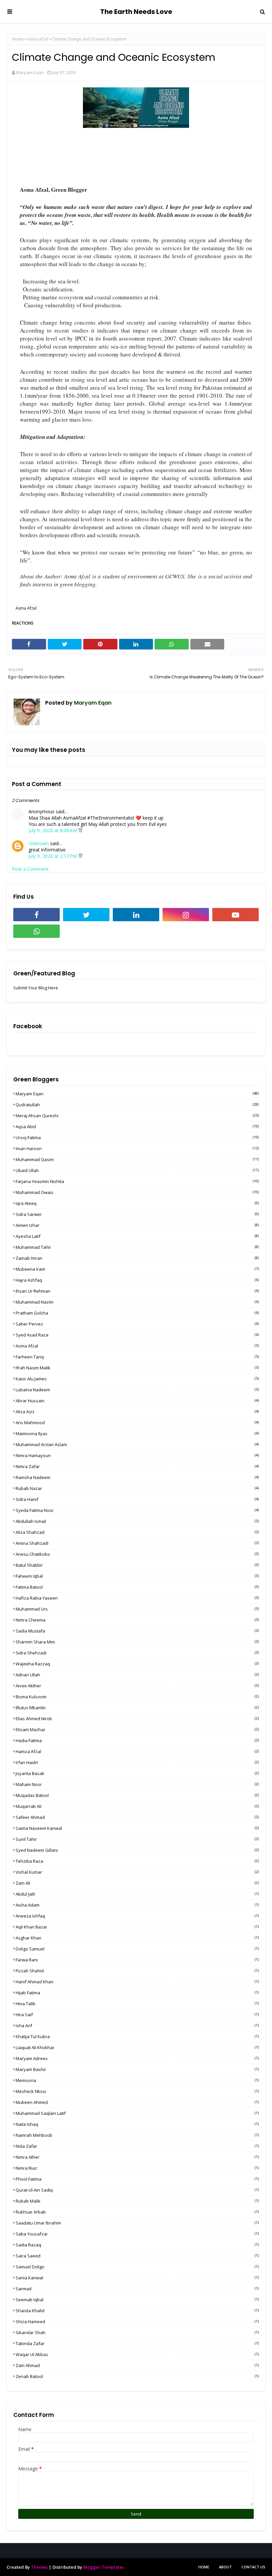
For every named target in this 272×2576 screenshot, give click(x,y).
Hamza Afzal (137, 1751)
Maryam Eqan (30, 72)
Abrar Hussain (137, 1401)
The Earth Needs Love (136, 12)
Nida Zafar (137, 2146)
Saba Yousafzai (137, 2234)
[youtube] (236, 915)
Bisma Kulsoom (137, 1697)
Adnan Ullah (137, 1675)
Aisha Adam (137, 1905)
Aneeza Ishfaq (137, 1916)
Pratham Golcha (137, 1313)
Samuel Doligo (137, 2267)
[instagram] (186, 915)
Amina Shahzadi (137, 1543)
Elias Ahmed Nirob (137, 1719)
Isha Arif (137, 2026)
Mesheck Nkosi (137, 2091)
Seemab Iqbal (137, 2300)
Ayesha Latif (137, 1236)
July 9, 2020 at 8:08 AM (53, 830)
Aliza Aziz (137, 1412)
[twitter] (86, 915)
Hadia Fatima (137, 1740)
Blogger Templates (104, 2567)
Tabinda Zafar (137, 2343)
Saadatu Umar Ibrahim (137, 2223)
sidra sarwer (137, 1214)
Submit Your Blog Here (36, 988)
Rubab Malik (137, 2201)
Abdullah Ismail (137, 1521)
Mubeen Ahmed (137, 2102)
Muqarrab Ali (137, 1806)
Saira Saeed (137, 2256)
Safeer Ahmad (137, 1817)
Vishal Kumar (137, 1872)
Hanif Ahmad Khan (137, 1982)
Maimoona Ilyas (137, 1434)
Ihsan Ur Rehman (137, 1291)
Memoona (137, 2080)
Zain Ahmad (137, 2365)
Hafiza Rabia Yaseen (137, 1598)
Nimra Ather (137, 2157)
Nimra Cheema (137, 1620)
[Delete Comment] (80, 830)
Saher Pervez (137, 1324)
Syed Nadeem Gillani (137, 1850)
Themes (39, 2567)
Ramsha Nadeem (137, 1477)
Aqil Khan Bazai (137, 1927)
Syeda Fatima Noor (137, 1510)
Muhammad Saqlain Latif (137, 2113)
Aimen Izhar (137, 1225)
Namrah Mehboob (137, 2135)
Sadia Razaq (137, 2245)
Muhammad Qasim (137, 1159)
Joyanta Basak (137, 1773)
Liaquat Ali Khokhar (137, 2047)
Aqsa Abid (137, 1127)
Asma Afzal (38, 39)
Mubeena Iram (137, 1269)
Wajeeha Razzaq (137, 1664)
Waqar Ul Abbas (137, 2354)
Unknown (39, 843)
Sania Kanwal (137, 2278)
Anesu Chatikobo (137, 1554)
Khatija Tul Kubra (137, 2036)
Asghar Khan (137, 1938)
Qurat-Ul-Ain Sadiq (137, 2190)
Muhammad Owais (137, 1192)
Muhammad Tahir (137, 1247)
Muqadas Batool (137, 1795)
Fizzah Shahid (137, 1971)
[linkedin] (136, 915)
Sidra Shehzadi (137, 1653)
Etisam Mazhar (137, 1730)
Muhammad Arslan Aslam (137, 1444)
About (225, 2567)
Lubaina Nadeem (137, 1390)
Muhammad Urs (137, 1609)
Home (18, 39)
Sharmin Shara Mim (137, 1642)
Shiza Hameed (137, 2322)
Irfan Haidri (137, 1762)
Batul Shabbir (137, 1565)
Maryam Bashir (137, 2069)
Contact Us (253, 2567)
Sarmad (137, 2289)
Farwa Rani (137, 1960)
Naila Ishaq (137, 2124)
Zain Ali (137, 1883)
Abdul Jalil (137, 1894)
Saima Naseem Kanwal (137, 1828)
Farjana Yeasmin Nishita (137, 1181)
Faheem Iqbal (137, 1576)
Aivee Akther (137, 1686)
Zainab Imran (137, 1258)
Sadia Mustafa (137, 1631)
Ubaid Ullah (137, 1170)
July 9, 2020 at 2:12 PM (53, 856)
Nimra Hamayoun (137, 1455)
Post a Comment (30, 869)
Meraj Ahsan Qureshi (137, 1116)
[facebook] (36, 915)
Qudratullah (137, 1105)
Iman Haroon (137, 1148)
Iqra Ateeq (137, 1203)
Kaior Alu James (137, 1379)
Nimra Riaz (137, 2168)
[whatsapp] (36, 931)
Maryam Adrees (137, 2058)
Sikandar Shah (137, 2332)
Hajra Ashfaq (137, 1280)
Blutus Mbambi (137, 1708)
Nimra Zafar (137, 1466)
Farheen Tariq (137, 1357)
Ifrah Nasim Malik (137, 1368)
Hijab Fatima (137, 1993)
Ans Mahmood (137, 1423)
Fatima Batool (137, 1587)
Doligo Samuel (137, 1949)
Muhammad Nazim (137, 1302)
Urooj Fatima (137, 1138)
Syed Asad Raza (137, 1335)
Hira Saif (137, 2015)
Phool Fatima (137, 2179)
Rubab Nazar (137, 1488)
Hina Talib (137, 2004)
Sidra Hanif (137, 1499)
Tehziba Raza (137, 1861)
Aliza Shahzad (137, 1532)
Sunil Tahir (137, 1839)
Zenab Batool (137, 2376)
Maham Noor (137, 1784)
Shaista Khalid (137, 2311)
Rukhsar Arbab (137, 2212)
